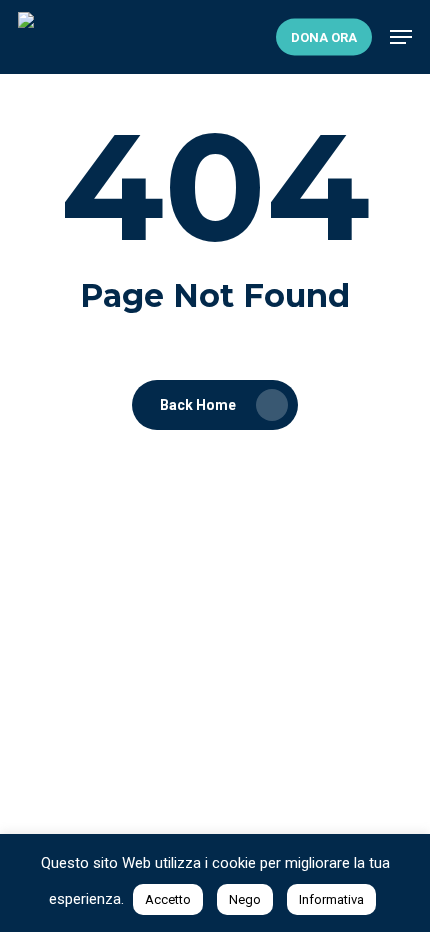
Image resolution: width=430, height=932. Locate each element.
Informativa (331, 899)
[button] (401, 37)
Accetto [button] (168, 899)
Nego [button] (245, 899)
